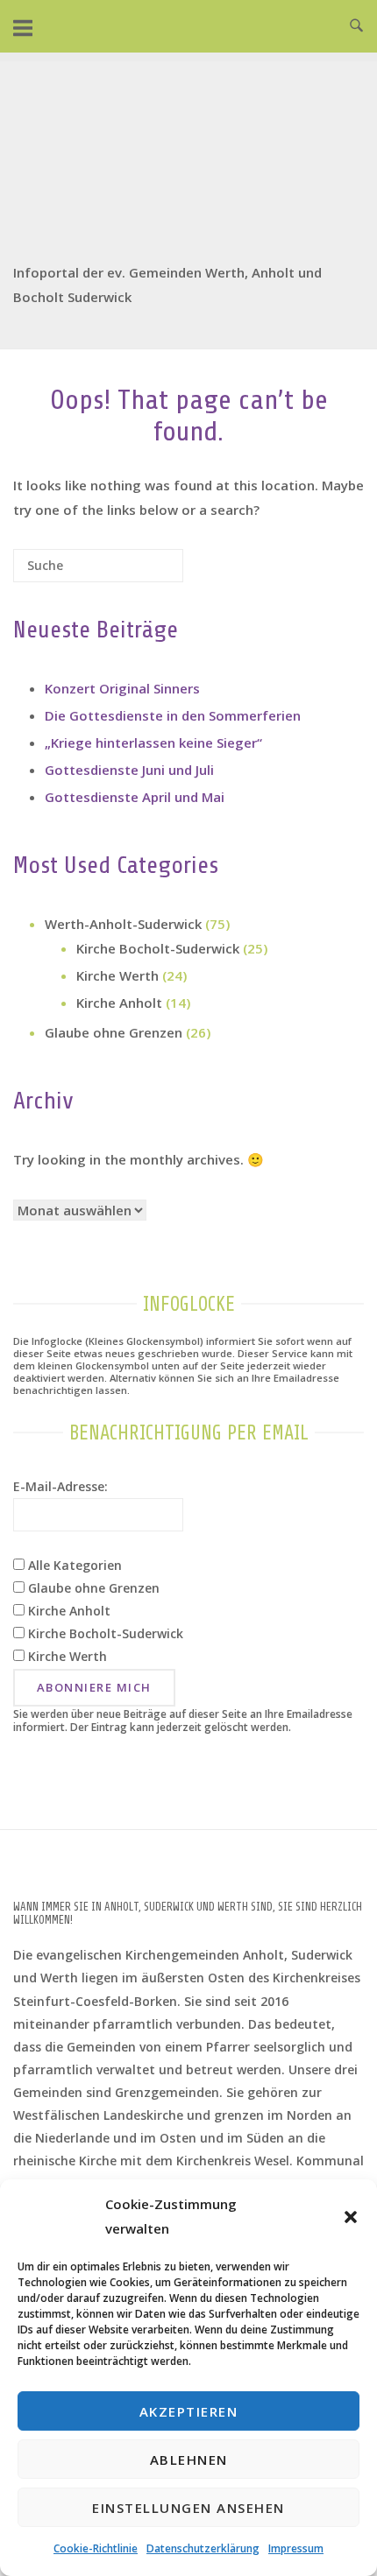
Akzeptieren (189, 2411)
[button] (351, 2217)
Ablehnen (189, 2460)
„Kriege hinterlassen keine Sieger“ (153, 743)
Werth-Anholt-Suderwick (123, 924)
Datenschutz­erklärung (203, 2548)
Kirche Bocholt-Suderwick (158, 948)
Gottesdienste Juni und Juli (129, 770)
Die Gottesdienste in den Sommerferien (173, 715)
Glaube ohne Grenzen (114, 1032)
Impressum (296, 2548)
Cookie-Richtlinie (96, 2548)
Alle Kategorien (73, 1565)
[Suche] (144, 572)
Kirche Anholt (119, 1003)
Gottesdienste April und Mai (135, 797)
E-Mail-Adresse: (60, 1486)
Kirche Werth (117, 975)
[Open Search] (356, 26)
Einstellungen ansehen (188, 2508)
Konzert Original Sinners (122, 688)
